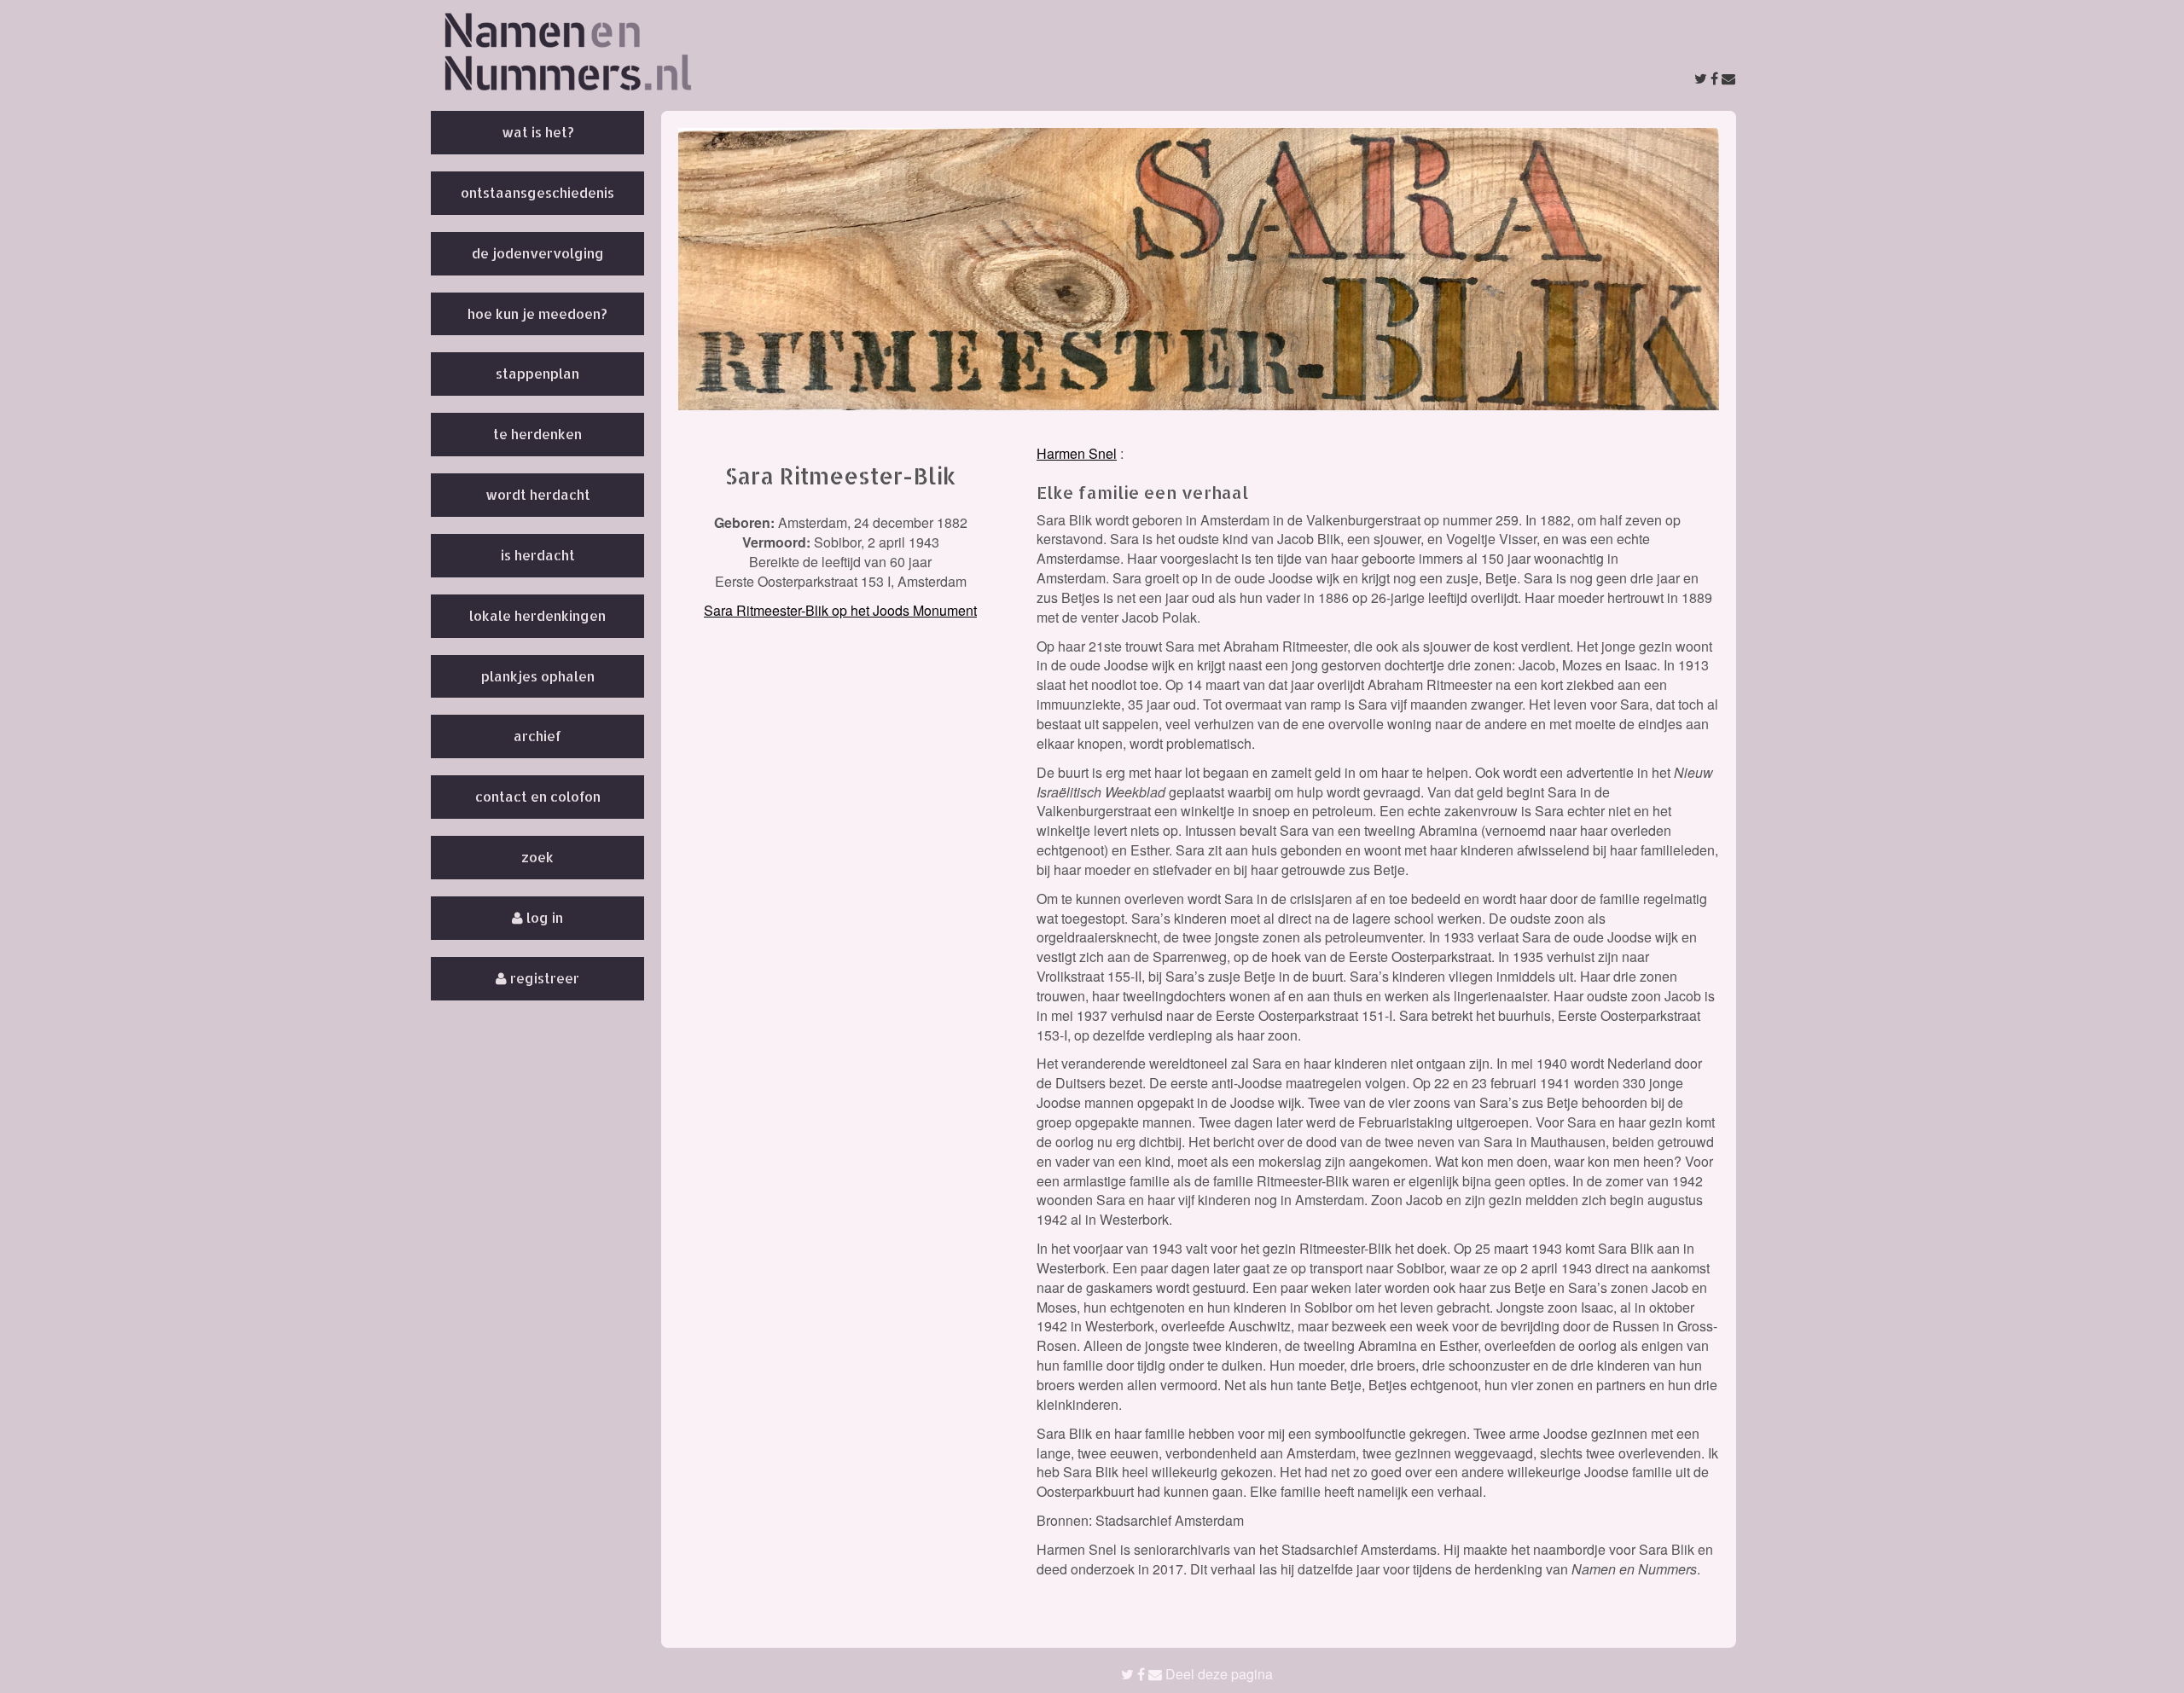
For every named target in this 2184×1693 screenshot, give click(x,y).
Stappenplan (537, 373)
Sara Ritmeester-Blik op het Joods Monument (840, 610)
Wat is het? (538, 132)
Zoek (537, 857)
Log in (543, 917)
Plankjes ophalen (538, 676)
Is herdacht (538, 555)
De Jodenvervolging (538, 253)
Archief (537, 736)
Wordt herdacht (538, 494)
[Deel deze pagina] (1715, 78)
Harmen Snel (1077, 453)
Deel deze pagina (1217, 1674)
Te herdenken (537, 434)
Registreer (543, 978)
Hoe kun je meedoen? (537, 313)
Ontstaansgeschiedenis (537, 192)
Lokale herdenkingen (537, 615)
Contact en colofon (538, 796)
